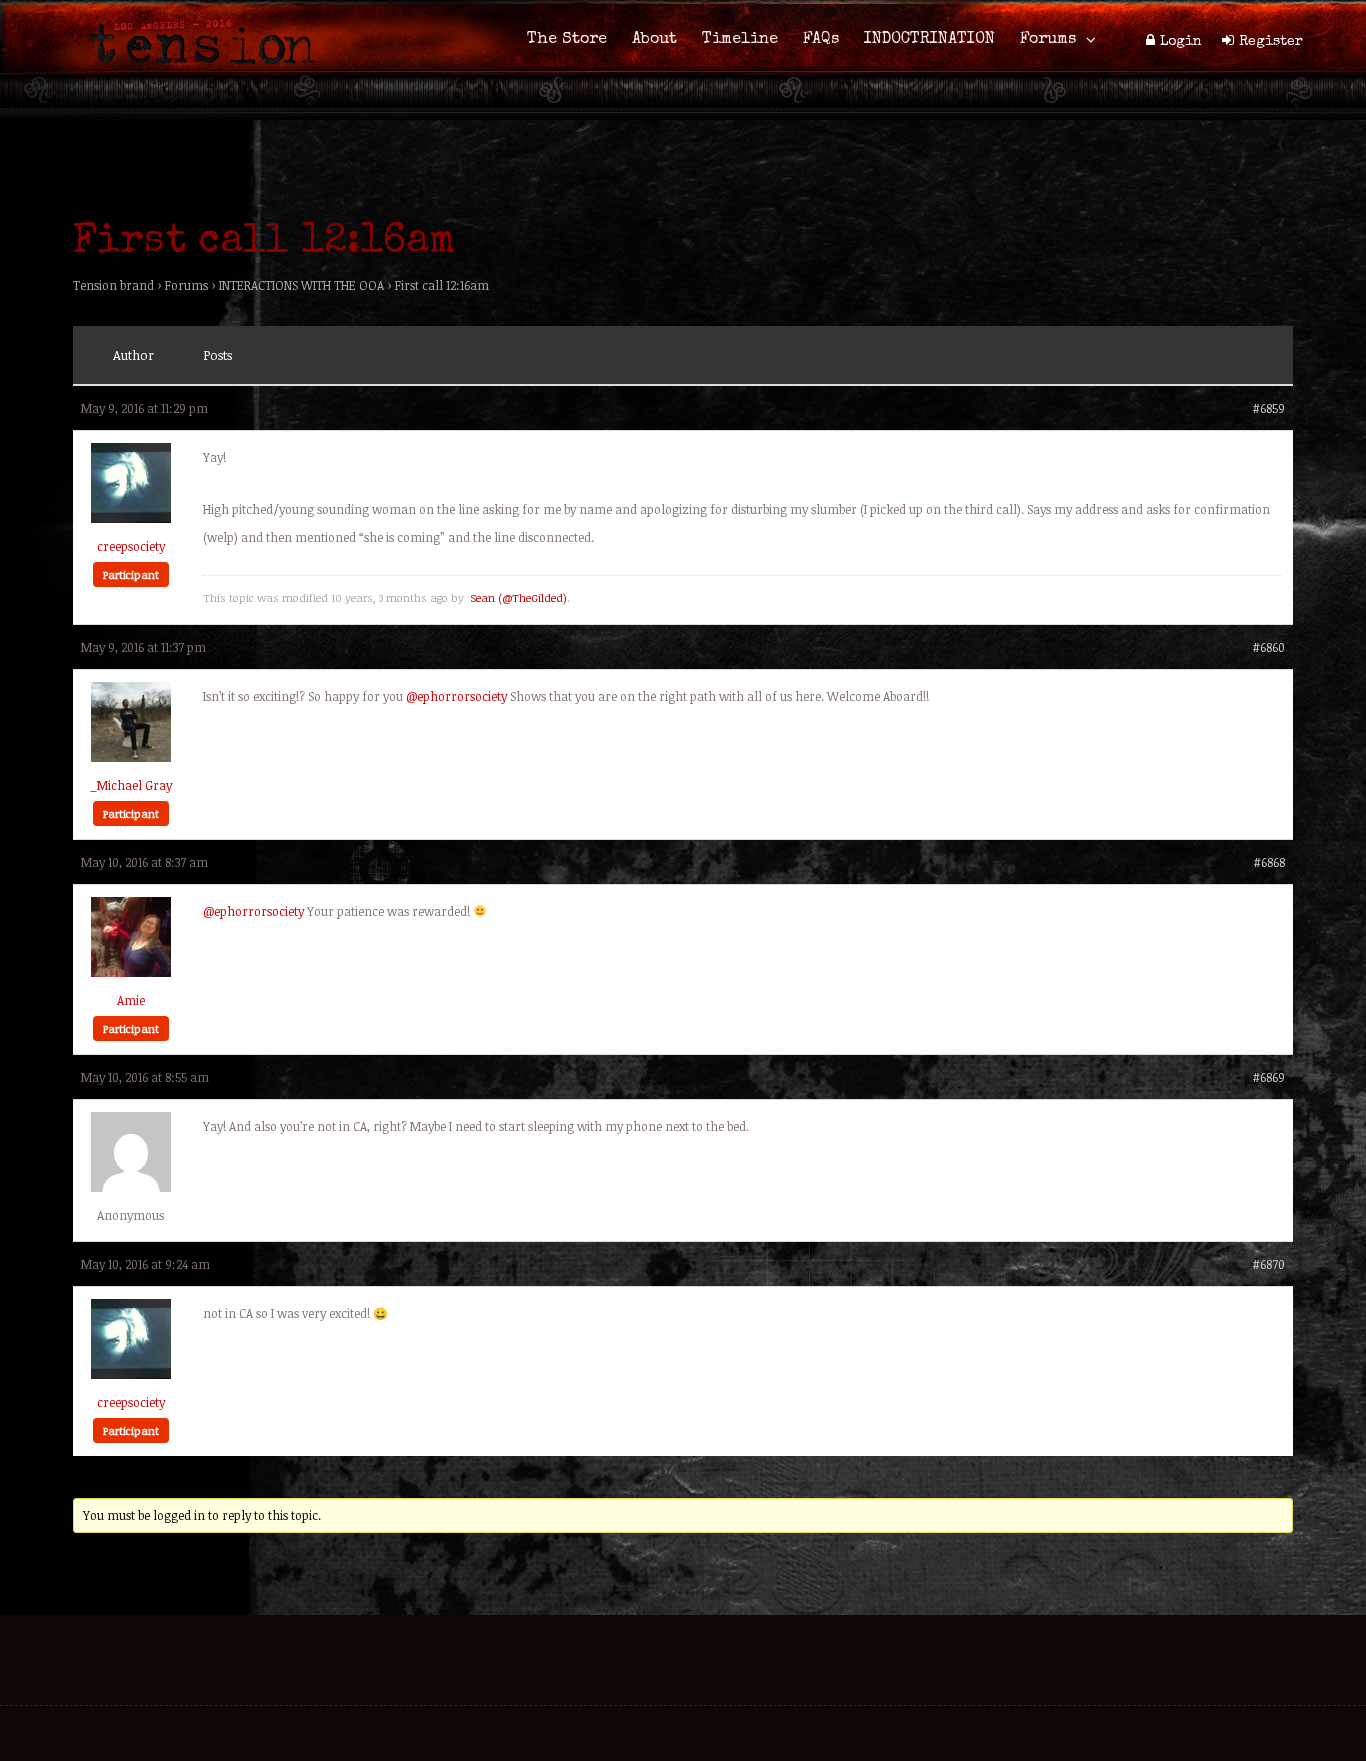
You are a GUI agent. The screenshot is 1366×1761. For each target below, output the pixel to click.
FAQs (821, 40)
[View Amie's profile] (131, 972)
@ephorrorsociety (456, 696)
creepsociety (131, 546)
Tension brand (113, 285)
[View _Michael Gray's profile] (131, 757)
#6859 (1268, 408)
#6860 (1268, 647)
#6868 (1269, 862)
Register (1271, 42)
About (654, 40)
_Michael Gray (131, 785)
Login (1181, 42)
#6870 (1268, 1264)
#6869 (1268, 1077)
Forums (1048, 40)
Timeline (740, 40)
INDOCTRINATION (929, 40)
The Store (567, 40)
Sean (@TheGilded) (518, 597)
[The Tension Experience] (196, 76)
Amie (131, 1000)
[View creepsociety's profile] (131, 518)
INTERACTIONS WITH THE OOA (301, 285)
